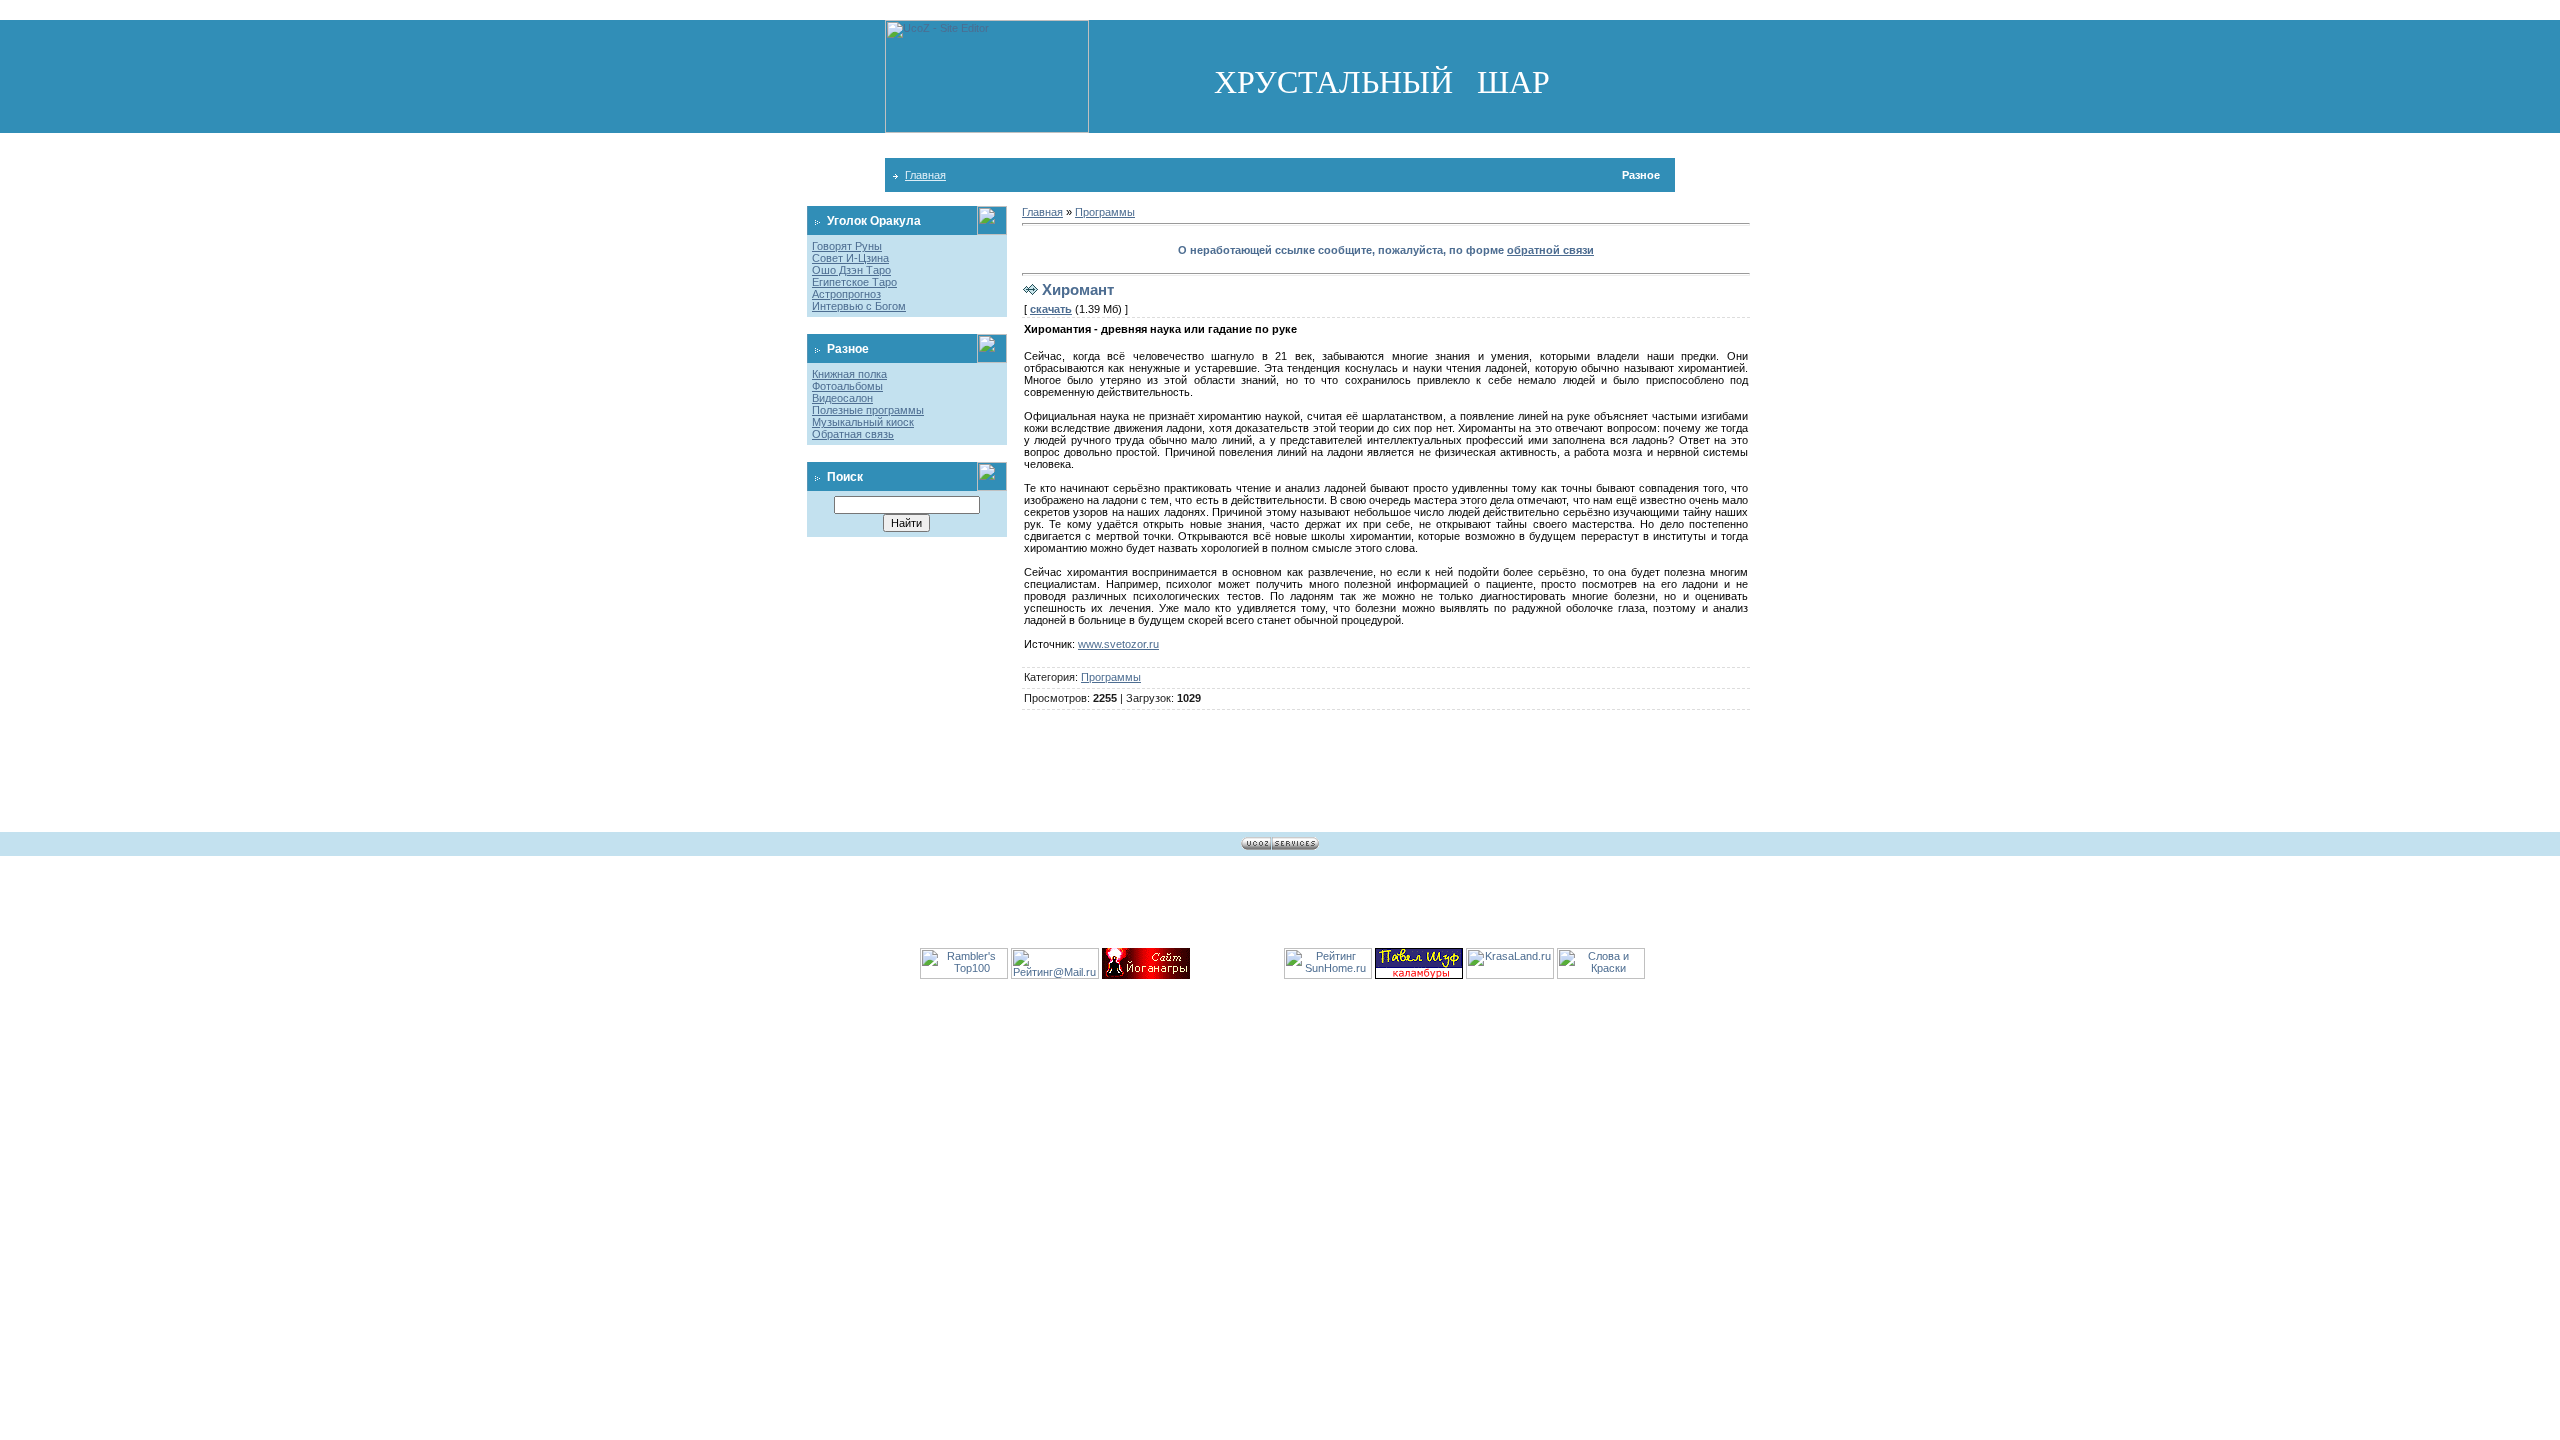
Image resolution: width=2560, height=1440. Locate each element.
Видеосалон (842, 398)
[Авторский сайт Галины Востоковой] (1601, 975)
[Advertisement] (1280, 145)
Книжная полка (849, 374)
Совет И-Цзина (850, 258)
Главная (925, 175)
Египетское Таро (854, 282)
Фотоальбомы (847, 386)
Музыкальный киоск (863, 422)
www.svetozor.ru (1118, 644)
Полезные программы (868, 410)
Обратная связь (853, 434)
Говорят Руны (847, 246)
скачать (1051, 309)
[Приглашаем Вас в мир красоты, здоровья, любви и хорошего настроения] (1510, 975)
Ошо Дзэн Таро (851, 270)
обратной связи (1550, 250)
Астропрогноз (846, 294)
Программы (1105, 212)
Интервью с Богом (859, 306)
